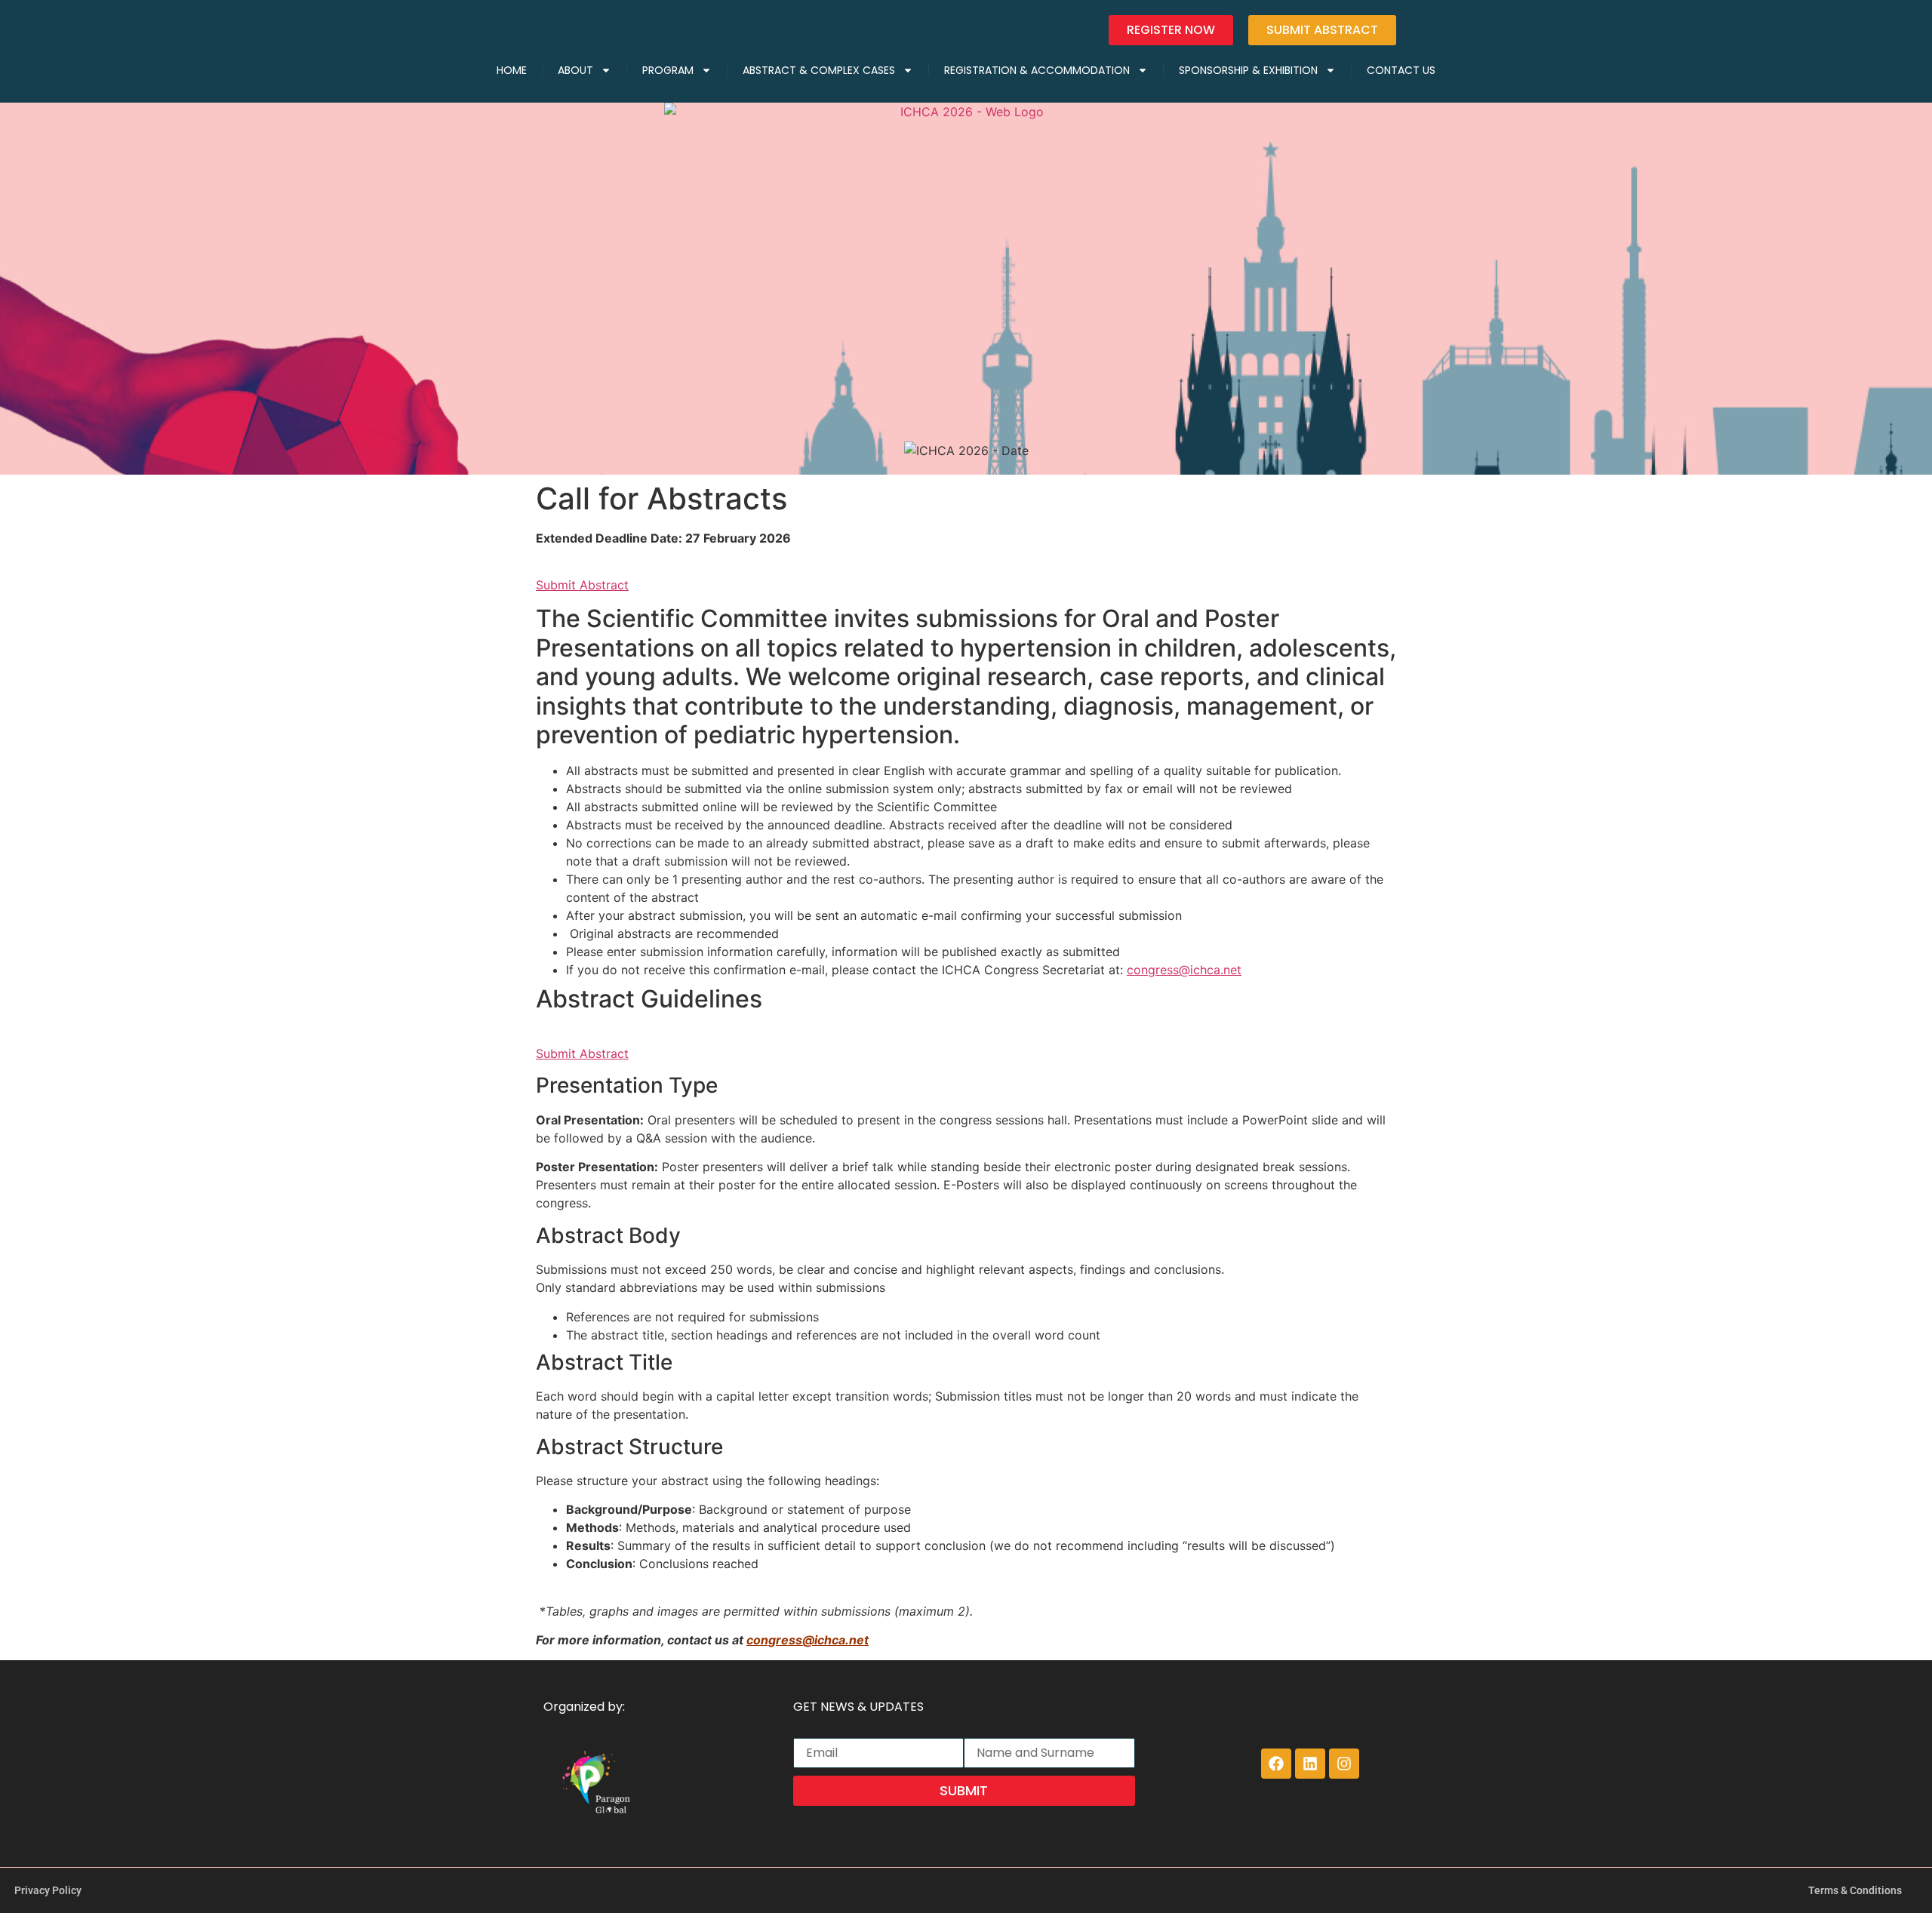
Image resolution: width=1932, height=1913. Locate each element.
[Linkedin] (1310, 1764)
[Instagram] (1344, 1764)
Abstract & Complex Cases (819, 70)
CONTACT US (1401, 70)
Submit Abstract (582, 585)
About (575, 70)
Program (668, 70)
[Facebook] (1276, 1764)
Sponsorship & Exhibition (1248, 70)
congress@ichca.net (1184, 970)
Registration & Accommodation (1037, 70)
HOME (512, 70)
